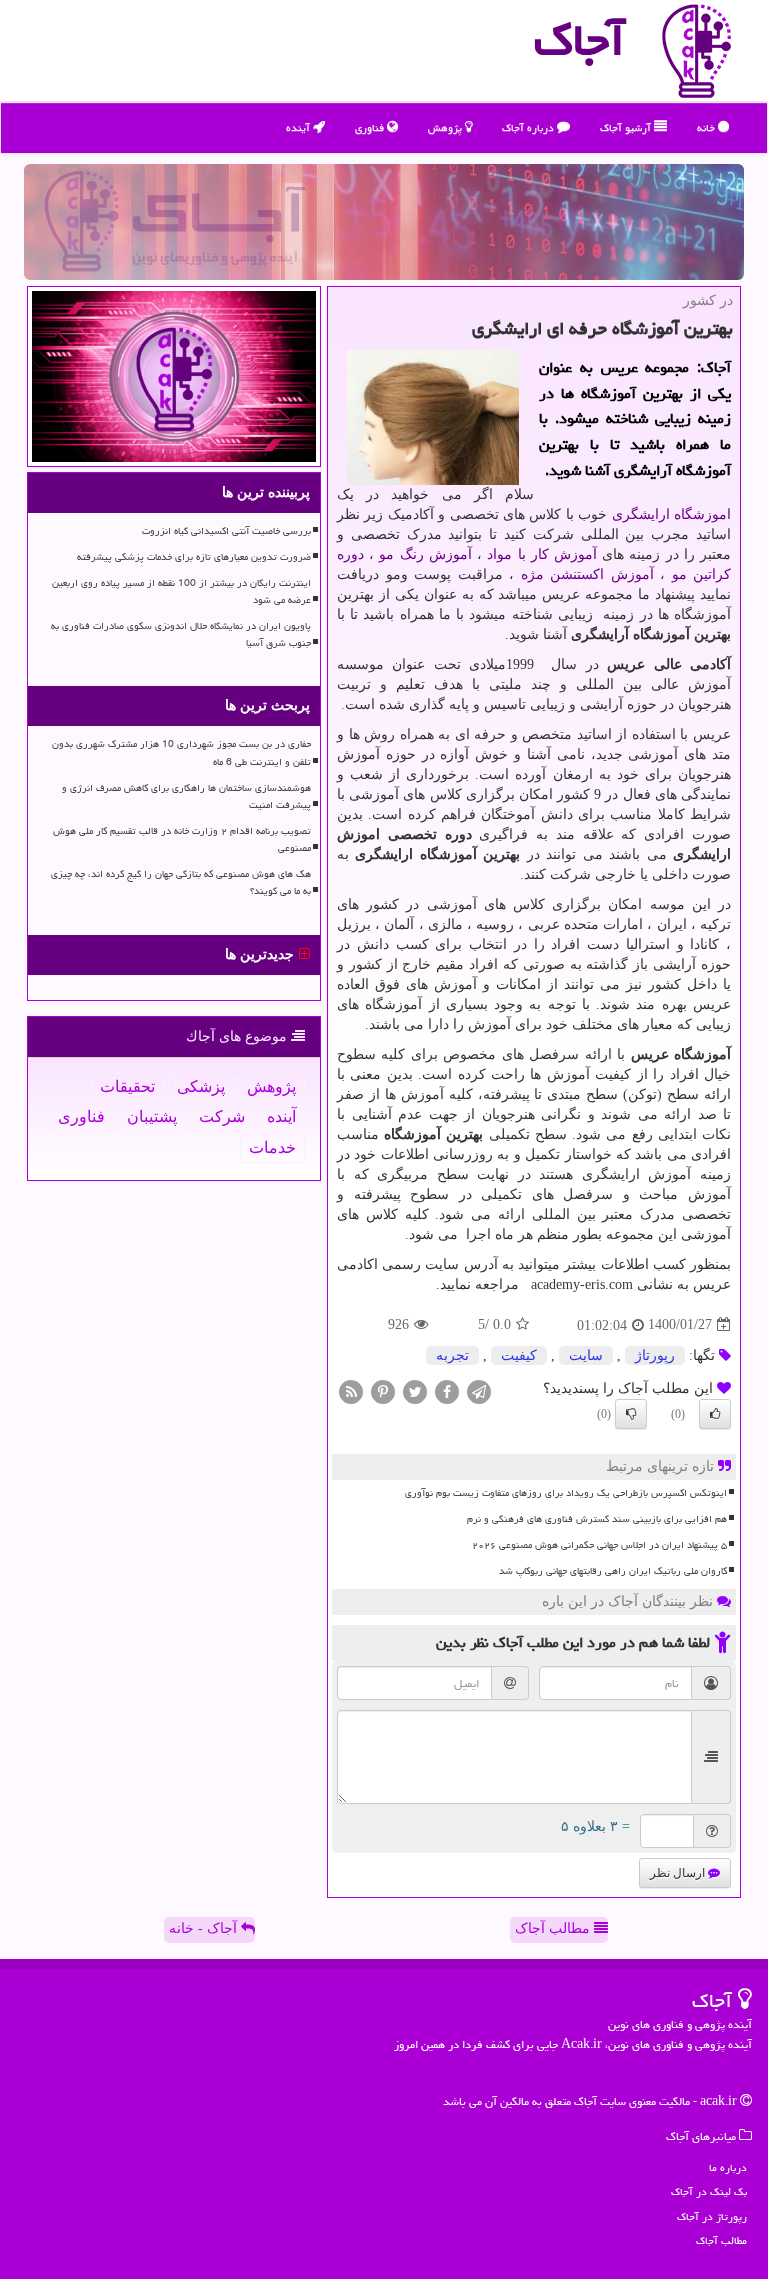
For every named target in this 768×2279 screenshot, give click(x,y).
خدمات (272, 1147)
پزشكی (201, 1086)
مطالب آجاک (554, 1928)
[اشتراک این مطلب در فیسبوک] (447, 1390)
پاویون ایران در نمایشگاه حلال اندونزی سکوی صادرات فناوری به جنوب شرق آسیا (181, 634)
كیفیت (519, 1355)
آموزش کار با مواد (542, 554)
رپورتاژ (655, 1355)
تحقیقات (127, 1086)
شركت (222, 1116)
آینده (299, 127)
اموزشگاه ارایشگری (671, 514)
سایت (586, 1355)
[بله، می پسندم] (715, 1414)
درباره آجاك (529, 127)
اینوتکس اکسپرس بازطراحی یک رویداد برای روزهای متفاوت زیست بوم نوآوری (566, 1493)
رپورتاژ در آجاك (712, 2216)
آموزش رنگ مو (425, 554)
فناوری (371, 127)
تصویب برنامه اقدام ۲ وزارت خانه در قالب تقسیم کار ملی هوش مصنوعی (182, 839)
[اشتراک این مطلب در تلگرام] (479, 1390)
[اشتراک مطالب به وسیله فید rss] (351, 1390)
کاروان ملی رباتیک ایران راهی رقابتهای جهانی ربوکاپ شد (613, 1571)
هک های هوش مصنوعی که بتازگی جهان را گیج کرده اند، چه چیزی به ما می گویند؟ (181, 882)
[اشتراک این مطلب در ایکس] (415, 1390)
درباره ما (728, 2167)
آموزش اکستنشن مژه (587, 574)
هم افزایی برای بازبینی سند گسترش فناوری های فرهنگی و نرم (597, 1519)
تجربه (452, 1355)
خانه (707, 127)
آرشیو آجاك (627, 127)
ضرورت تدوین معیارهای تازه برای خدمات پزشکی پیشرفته (194, 557)
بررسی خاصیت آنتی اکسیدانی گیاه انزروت (226, 531)
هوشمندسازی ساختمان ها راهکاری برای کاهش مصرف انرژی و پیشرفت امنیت (186, 796)
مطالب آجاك (721, 2240)
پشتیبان (152, 1116)
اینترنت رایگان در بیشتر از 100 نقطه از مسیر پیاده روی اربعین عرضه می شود (181, 591)
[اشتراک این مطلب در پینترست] (383, 1390)
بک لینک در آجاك (709, 2191)
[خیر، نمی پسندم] (631, 1414)
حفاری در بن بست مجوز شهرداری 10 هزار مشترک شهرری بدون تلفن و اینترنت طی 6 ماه (181, 752)
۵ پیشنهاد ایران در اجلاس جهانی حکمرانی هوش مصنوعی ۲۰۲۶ (599, 1545)
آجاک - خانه (205, 1928)
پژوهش (446, 127)
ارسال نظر (679, 1873)
